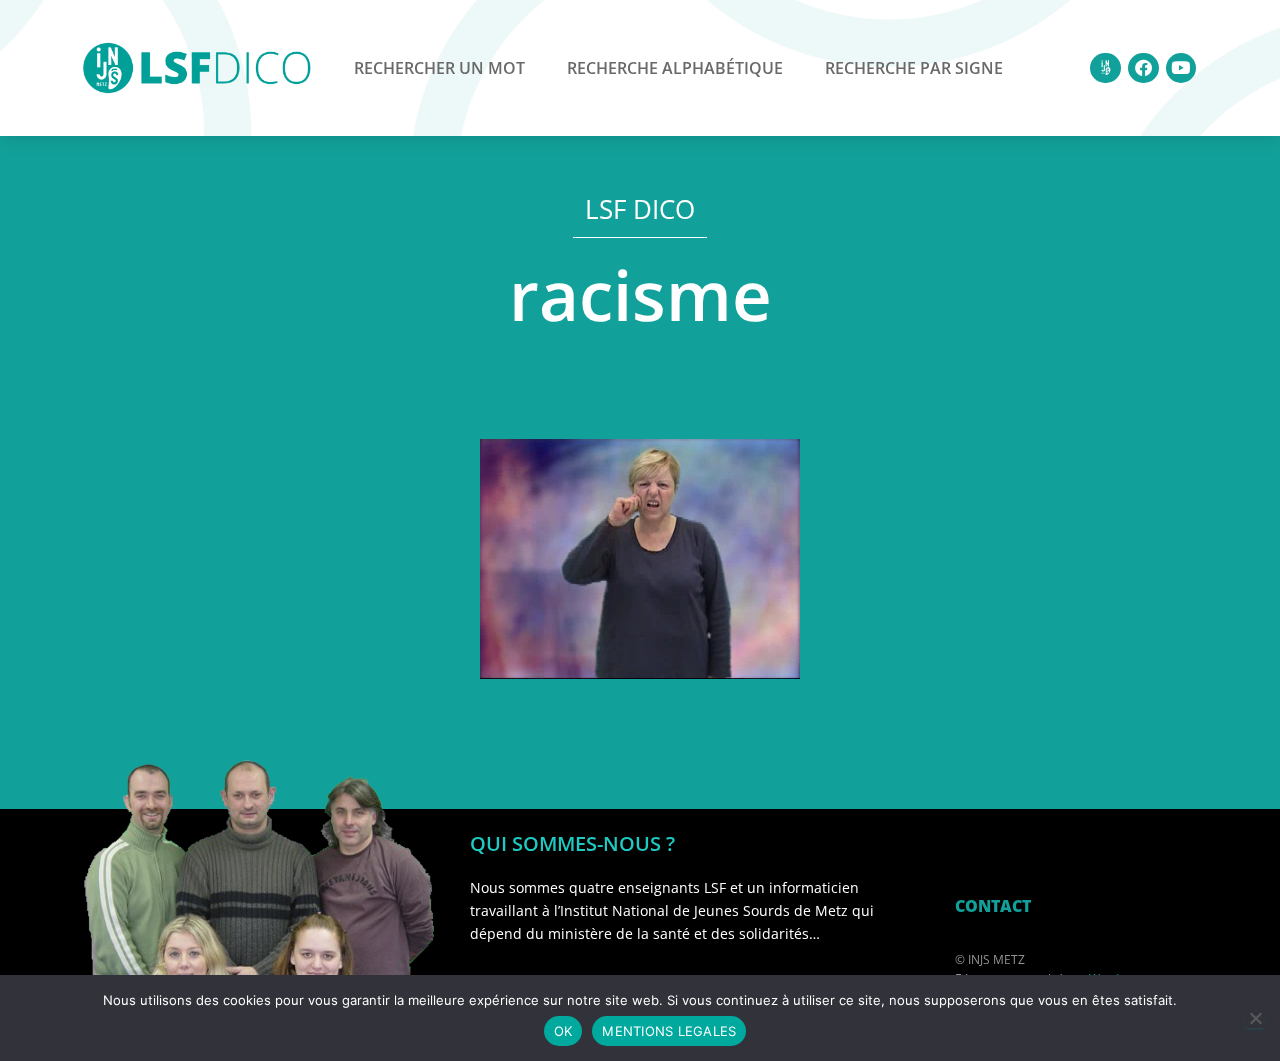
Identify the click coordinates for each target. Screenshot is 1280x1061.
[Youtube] (1181, 68)
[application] (640, 559)
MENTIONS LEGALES (669, 1031)
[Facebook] (1143, 68)
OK (563, 1031)
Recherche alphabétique (675, 68)
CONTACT (993, 906)
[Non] (1255, 1018)
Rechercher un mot (439, 68)
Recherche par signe (914, 68)
